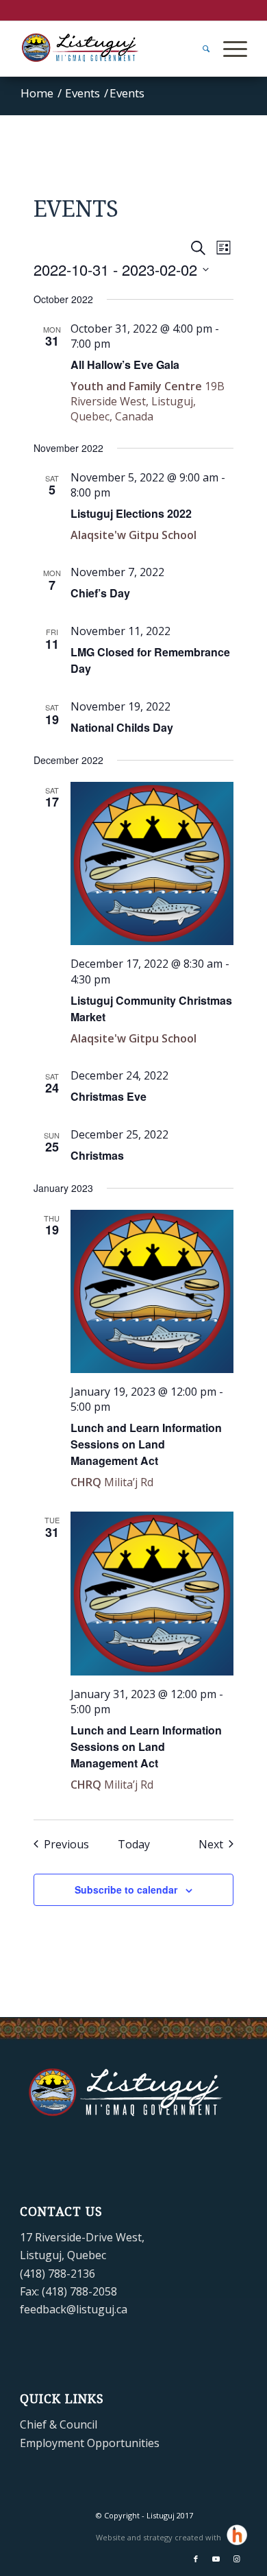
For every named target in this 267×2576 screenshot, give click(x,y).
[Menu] (228, 49)
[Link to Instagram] (237, 2559)
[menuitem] (199, 49)
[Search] (199, 49)
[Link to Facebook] (196, 2559)
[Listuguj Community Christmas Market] (152, 864)
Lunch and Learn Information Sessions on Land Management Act (146, 1444)
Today (134, 1844)
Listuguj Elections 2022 (131, 513)
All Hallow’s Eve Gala (125, 365)
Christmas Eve (109, 1096)
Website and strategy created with (160, 2537)
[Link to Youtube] (216, 2559)
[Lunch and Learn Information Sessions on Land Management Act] (152, 1292)
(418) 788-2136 (58, 2274)
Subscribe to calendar (126, 1889)
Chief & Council (59, 2424)
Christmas (97, 1155)
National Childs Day (122, 727)
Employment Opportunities (90, 2443)
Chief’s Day (100, 593)
